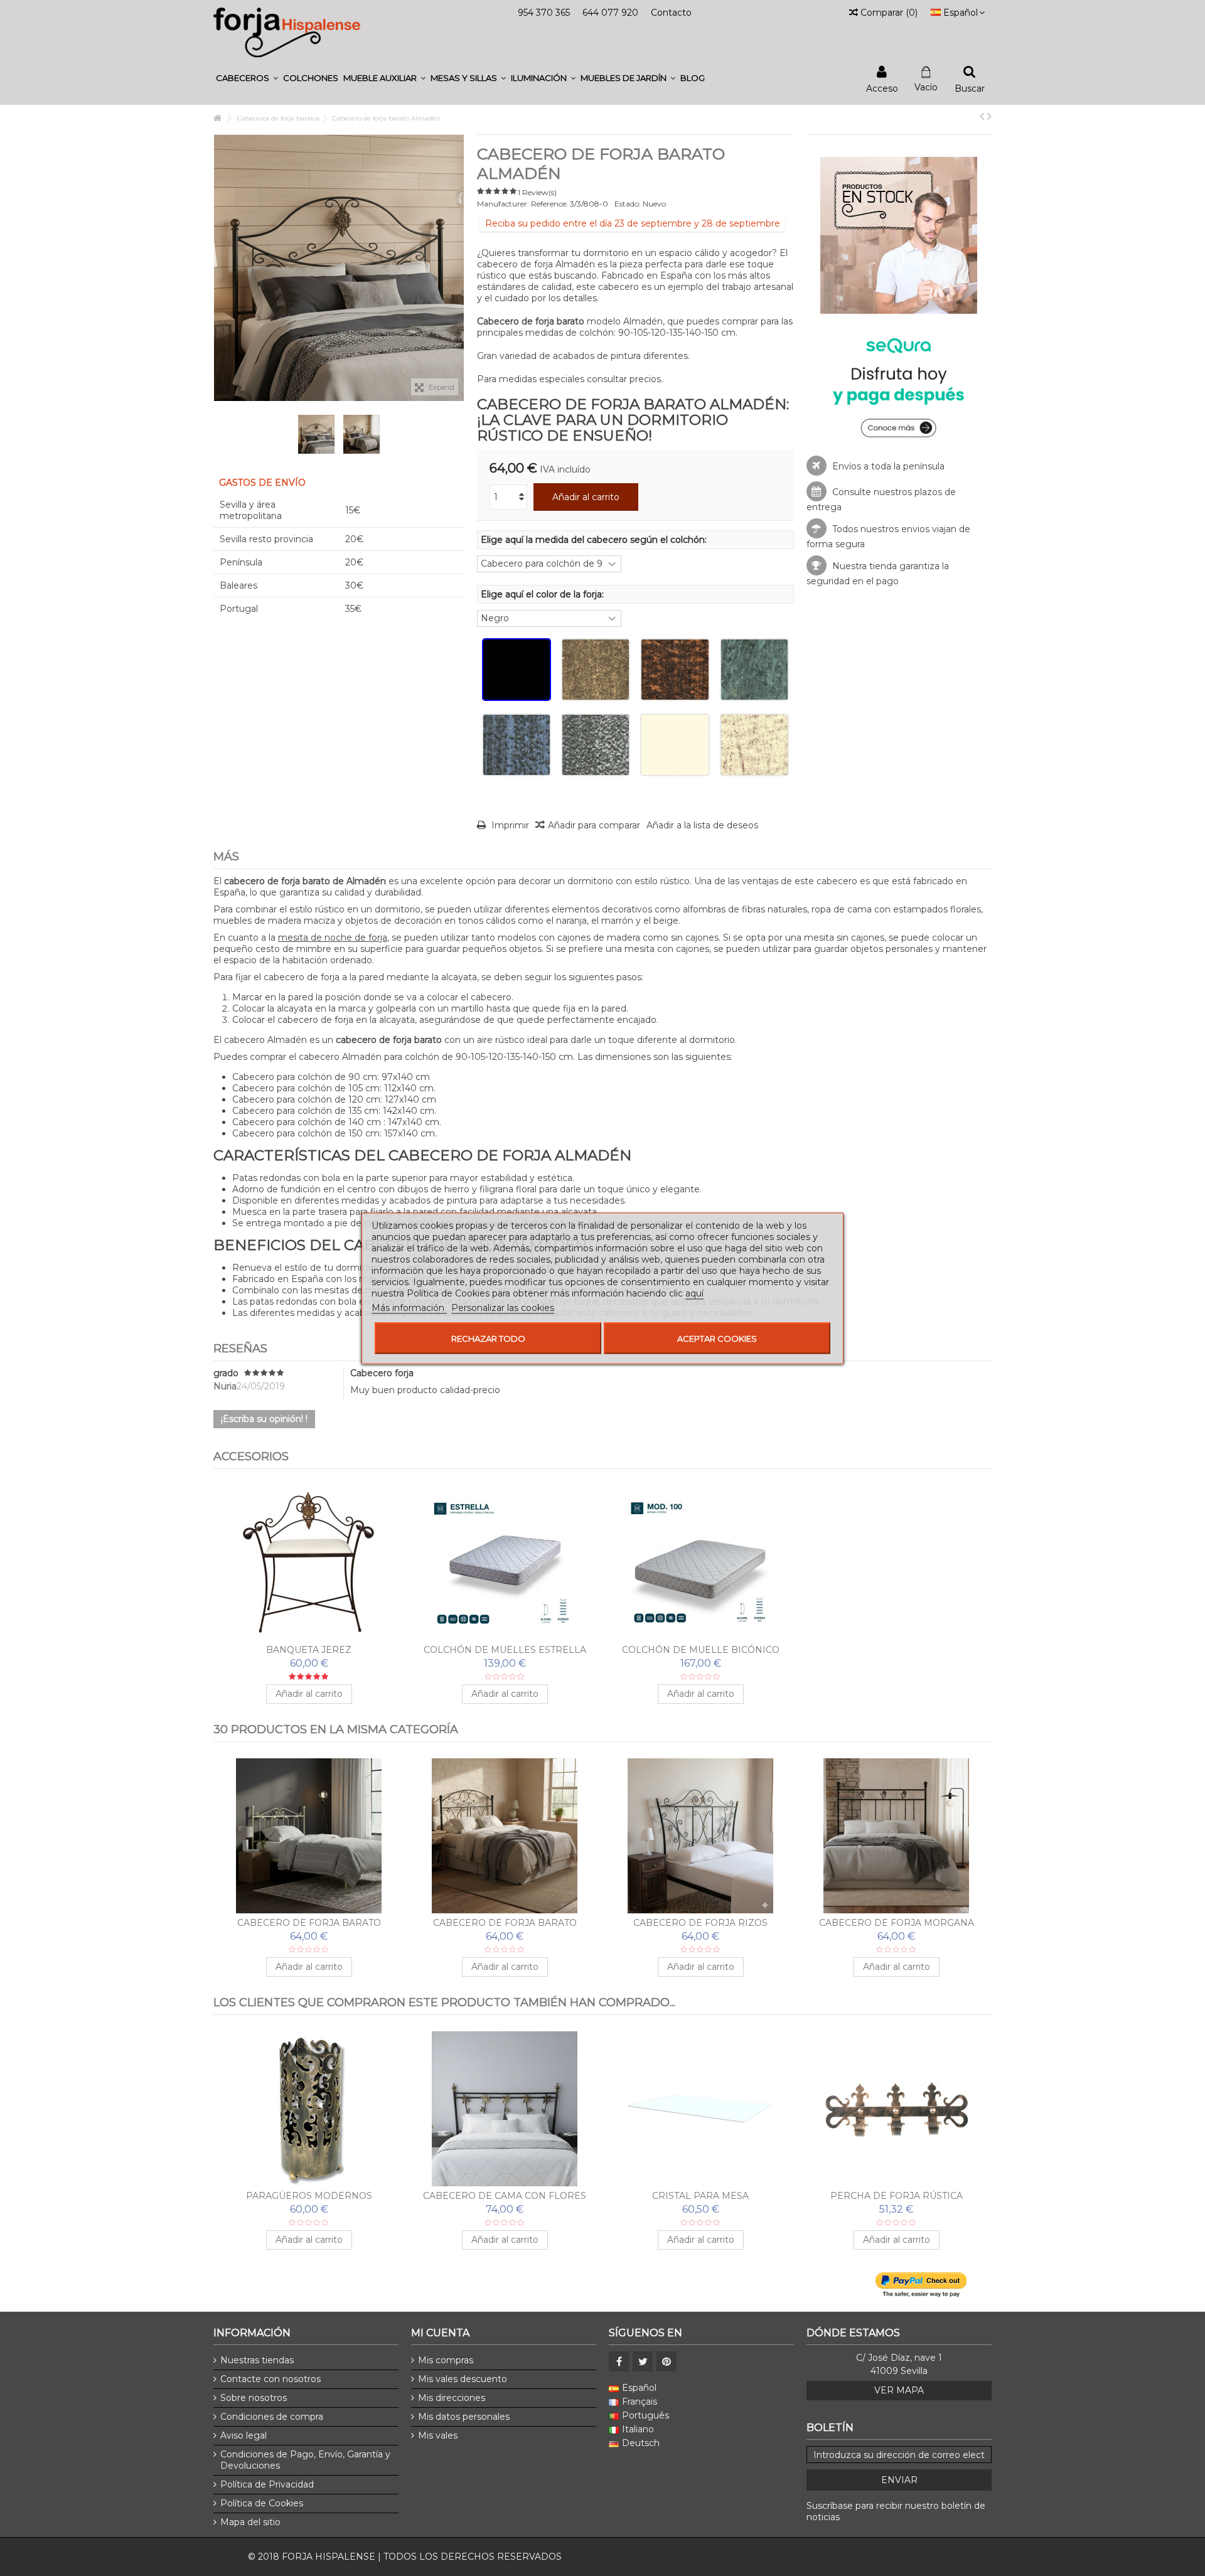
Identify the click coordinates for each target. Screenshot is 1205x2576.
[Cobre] (675, 670)
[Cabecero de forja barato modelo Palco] (505, 1836)
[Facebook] (619, 2361)
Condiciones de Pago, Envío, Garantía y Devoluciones (305, 2460)
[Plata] (596, 745)
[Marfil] (675, 745)
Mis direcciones (452, 2398)
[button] (247, 78)
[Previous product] (982, 116)
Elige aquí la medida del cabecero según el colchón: (595, 540)
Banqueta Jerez (309, 1650)
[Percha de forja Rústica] (896, 2109)
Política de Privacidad (267, 2484)
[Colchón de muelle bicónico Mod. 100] (700, 1563)
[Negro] (517, 670)
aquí (694, 1293)
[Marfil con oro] (754, 745)
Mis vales (438, 2435)
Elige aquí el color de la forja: (544, 594)
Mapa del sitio (250, 2522)
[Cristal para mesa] (700, 2109)
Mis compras (446, 2360)
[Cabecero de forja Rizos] (700, 1836)
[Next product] (989, 116)
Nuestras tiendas (257, 2360)
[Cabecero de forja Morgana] (896, 1836)
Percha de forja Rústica (897, 2196)
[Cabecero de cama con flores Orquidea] (505, 2109)
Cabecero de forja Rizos (700, 1923)
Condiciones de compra (272, 2417)
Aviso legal (244, 2435)
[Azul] (517, 745)
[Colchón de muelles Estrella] (505, 1563)
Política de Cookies (262, 2503)
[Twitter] (643, 2361)
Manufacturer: (503, 204)
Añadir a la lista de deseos (702, 825)
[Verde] (754, 670)
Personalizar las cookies (503, 1307)
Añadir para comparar (594, 825)
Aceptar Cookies (717, 1338)
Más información (409, 1307)
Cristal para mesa (700, 2196)
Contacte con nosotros (270, 2379)
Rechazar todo (488, 1338)
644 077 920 (610, 13)
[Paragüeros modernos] (309, 2109)
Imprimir (509, 825)
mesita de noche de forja (333, 938)
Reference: (549, 204)
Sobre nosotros (254, 2398)
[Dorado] (596, 670)
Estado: (628, 204)
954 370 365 (544, 13)
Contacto (671, 13)
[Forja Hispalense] (287, 32)
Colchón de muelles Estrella (505, 1650)
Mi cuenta (440, 2333)
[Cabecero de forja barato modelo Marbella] (309, 1836)
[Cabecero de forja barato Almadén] (316, 434)
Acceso (882, 88)
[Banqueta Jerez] (309, 1563)
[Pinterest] (667, 2361)
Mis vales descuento (463, 2379)
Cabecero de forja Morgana (897, 1923)
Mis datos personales (464, 2417)
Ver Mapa (899, 2390)
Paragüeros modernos (309, 2196)
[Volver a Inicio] (217, 118)
